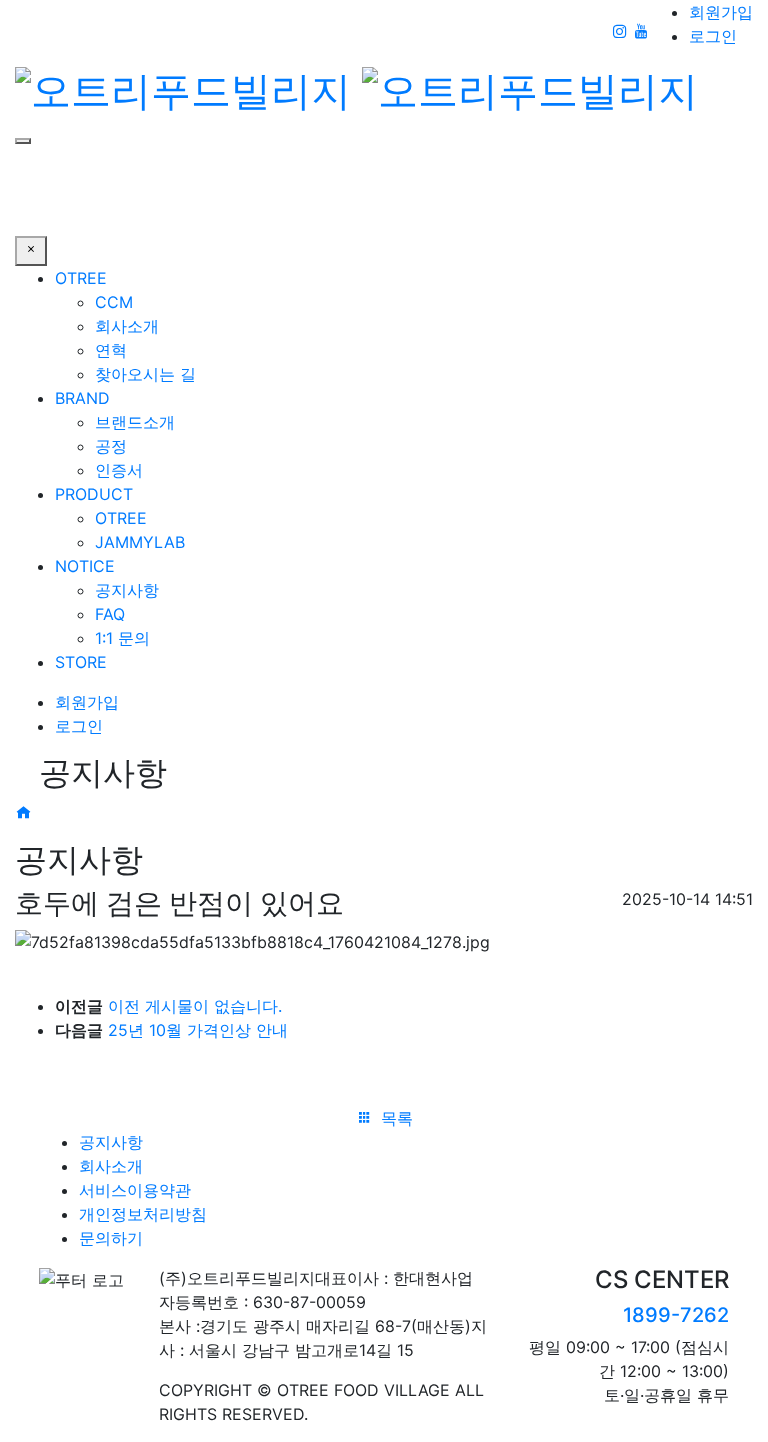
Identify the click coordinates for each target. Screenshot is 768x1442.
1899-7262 (676, 1315)
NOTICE (85, 566)
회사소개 (127, 326)
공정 (111, 446)
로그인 (713, 36)
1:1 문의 (122, 638)
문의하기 (111, 1238)
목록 (394, 1118)
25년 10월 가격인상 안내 (198, 1030)
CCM (114, 302)
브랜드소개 (135, 422)
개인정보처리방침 (143, 1214)
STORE (81, 662)
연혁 (111, 350)
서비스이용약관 (135, 1190)
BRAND (82, 398)
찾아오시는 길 (145, 374)
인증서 (119, 470)
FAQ (110, 614)
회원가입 (721, 12)
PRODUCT (94, 494)
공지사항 (127, 590)
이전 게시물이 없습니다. (195, 1006)
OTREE (81, 278)
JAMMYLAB (140, 542)
